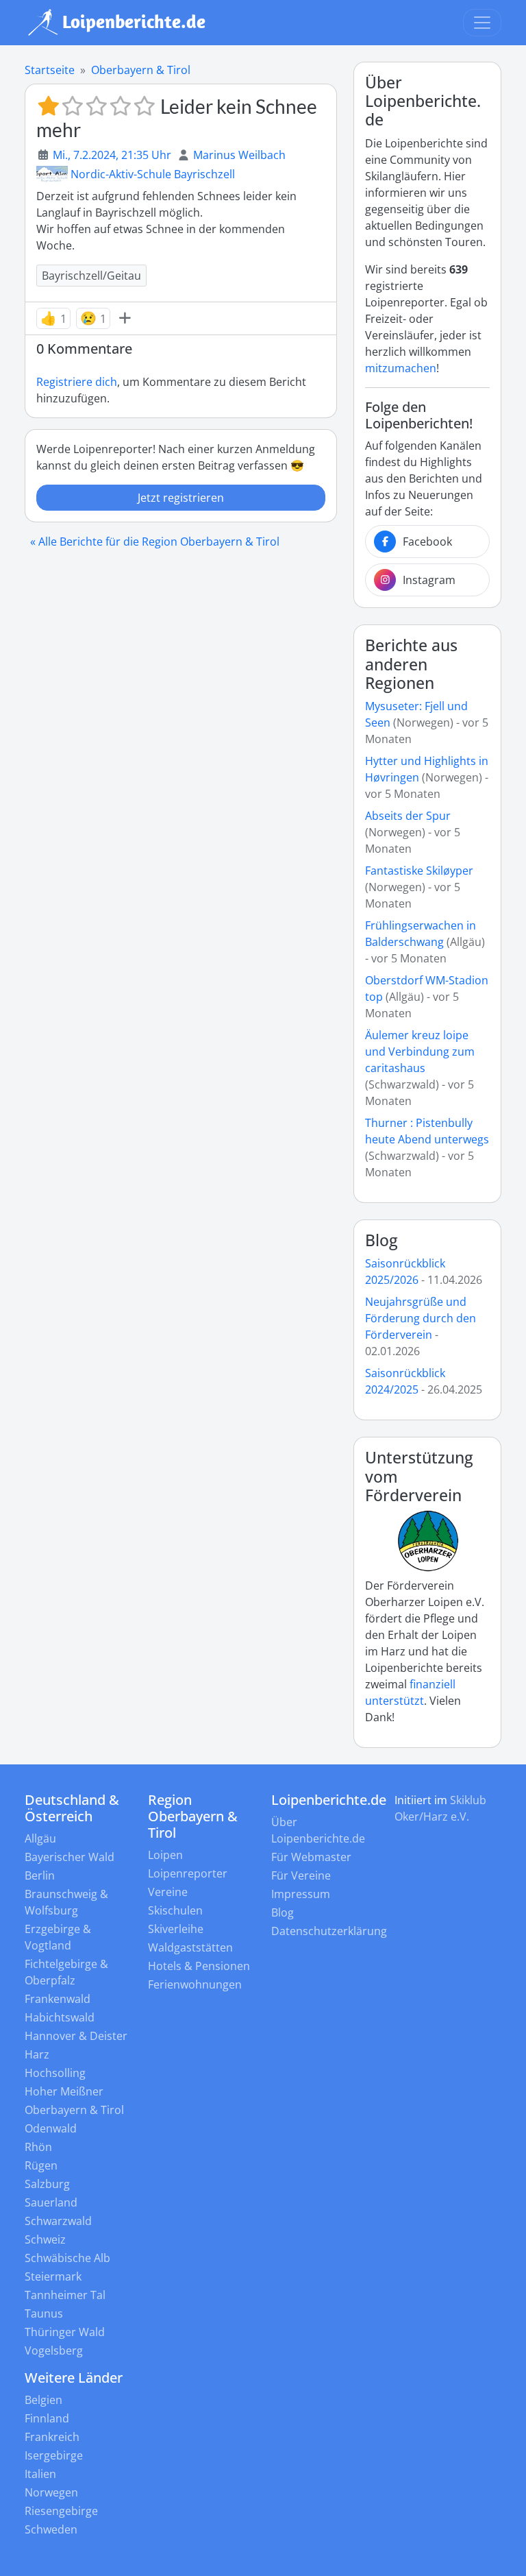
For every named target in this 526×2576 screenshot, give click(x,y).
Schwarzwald (58, 2221)
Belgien (43, 2400)
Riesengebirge (61, 2511)
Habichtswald (60, 2017)
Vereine (168, 1892)
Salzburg (47, 2184)
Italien (40, 2474)
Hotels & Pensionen (199, 1966)
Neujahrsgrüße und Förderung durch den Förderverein (421, 1318)
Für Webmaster (311, 1857)
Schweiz (45, 2239)
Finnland (47, 2418)
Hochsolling (55, 2073)
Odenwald (51, 2128)
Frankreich (52, 2437)
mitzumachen (401, 368)
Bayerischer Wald (70, 1857)
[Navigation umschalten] (482, 23)
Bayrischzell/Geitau (91, 276)
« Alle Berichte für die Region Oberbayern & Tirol (155, 542)
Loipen (165, 1855)
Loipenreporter (188, 1873)
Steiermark (53, 2276)
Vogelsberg (54, 2350)
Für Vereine (301, 1875)
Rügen (41, 2165)
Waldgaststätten (190, 1947)
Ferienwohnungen (195, 1984)
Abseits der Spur (408, 816)
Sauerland (51, 2202)
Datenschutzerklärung (329, 1931)
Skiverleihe (176, 1929)
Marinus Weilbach (239, 155)
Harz (37, 2054)
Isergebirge (54, 2455)
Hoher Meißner (64, 2091)
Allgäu (40, 1838)
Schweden (51, 2529)
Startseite (50, 70)
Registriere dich (77, 382)
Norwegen (51, 2492)
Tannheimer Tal (65, 2295)
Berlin (40, 1875)
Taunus (44, 2313)
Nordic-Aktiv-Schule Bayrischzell (153, 174)
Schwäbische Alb (67, 2258)
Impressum (301, 1894)
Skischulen (175, 1910)
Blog (381, 1240)
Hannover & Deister (76, 2036)
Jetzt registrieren (181, 498)
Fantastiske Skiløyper (419, 871)
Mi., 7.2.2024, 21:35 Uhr (112, 155)
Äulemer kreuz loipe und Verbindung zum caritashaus (420, 1052)
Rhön (38, 2147)
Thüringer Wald (65, 2332)
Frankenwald (58, 1999)
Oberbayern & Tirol (141, 70)
